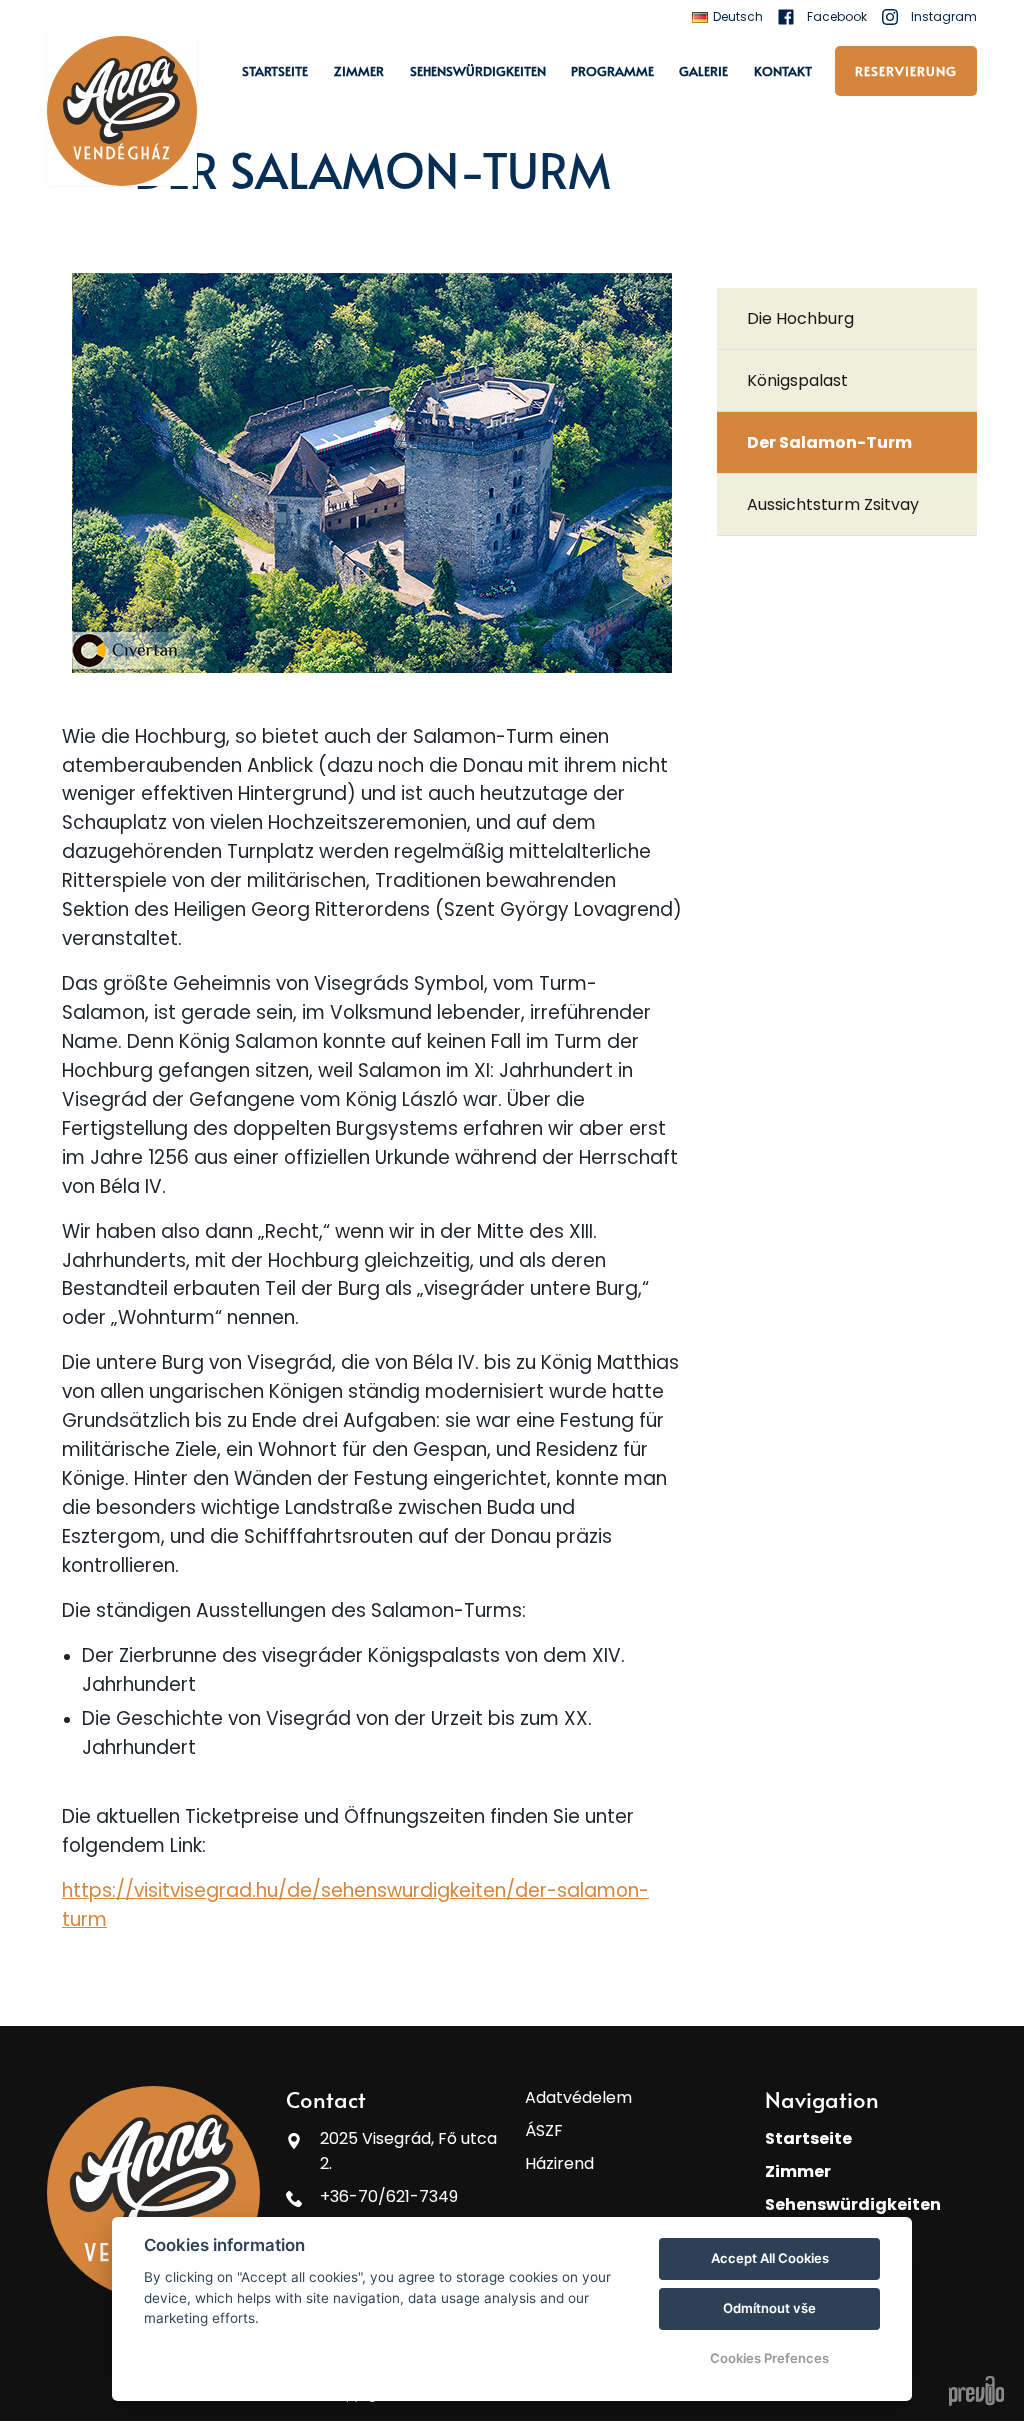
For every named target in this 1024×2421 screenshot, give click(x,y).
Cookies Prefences (769, 2358)
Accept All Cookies (770, 2258)
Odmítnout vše (769, 2308)
